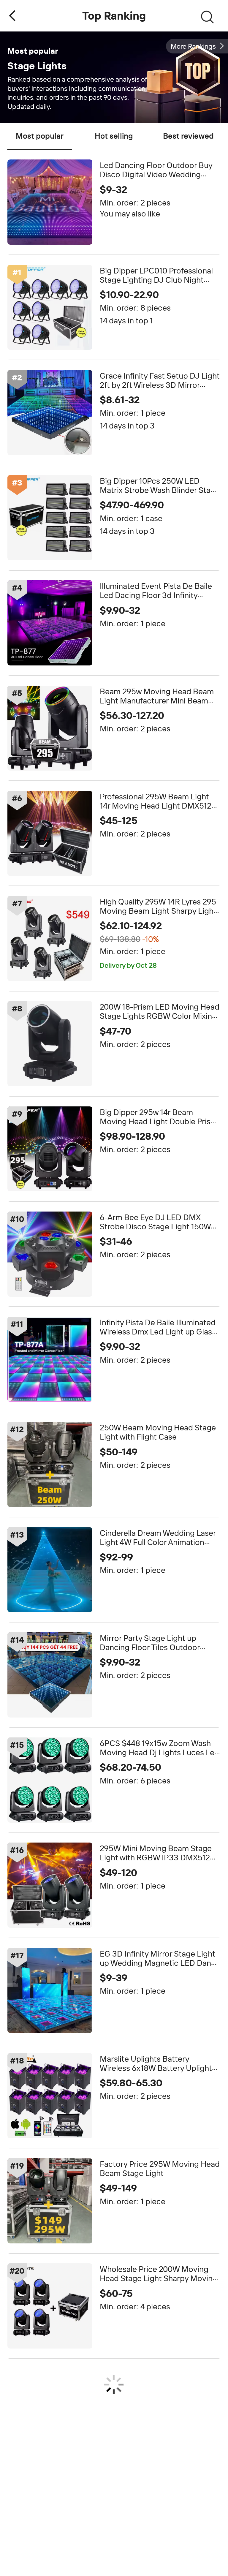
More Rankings (193, 46)
